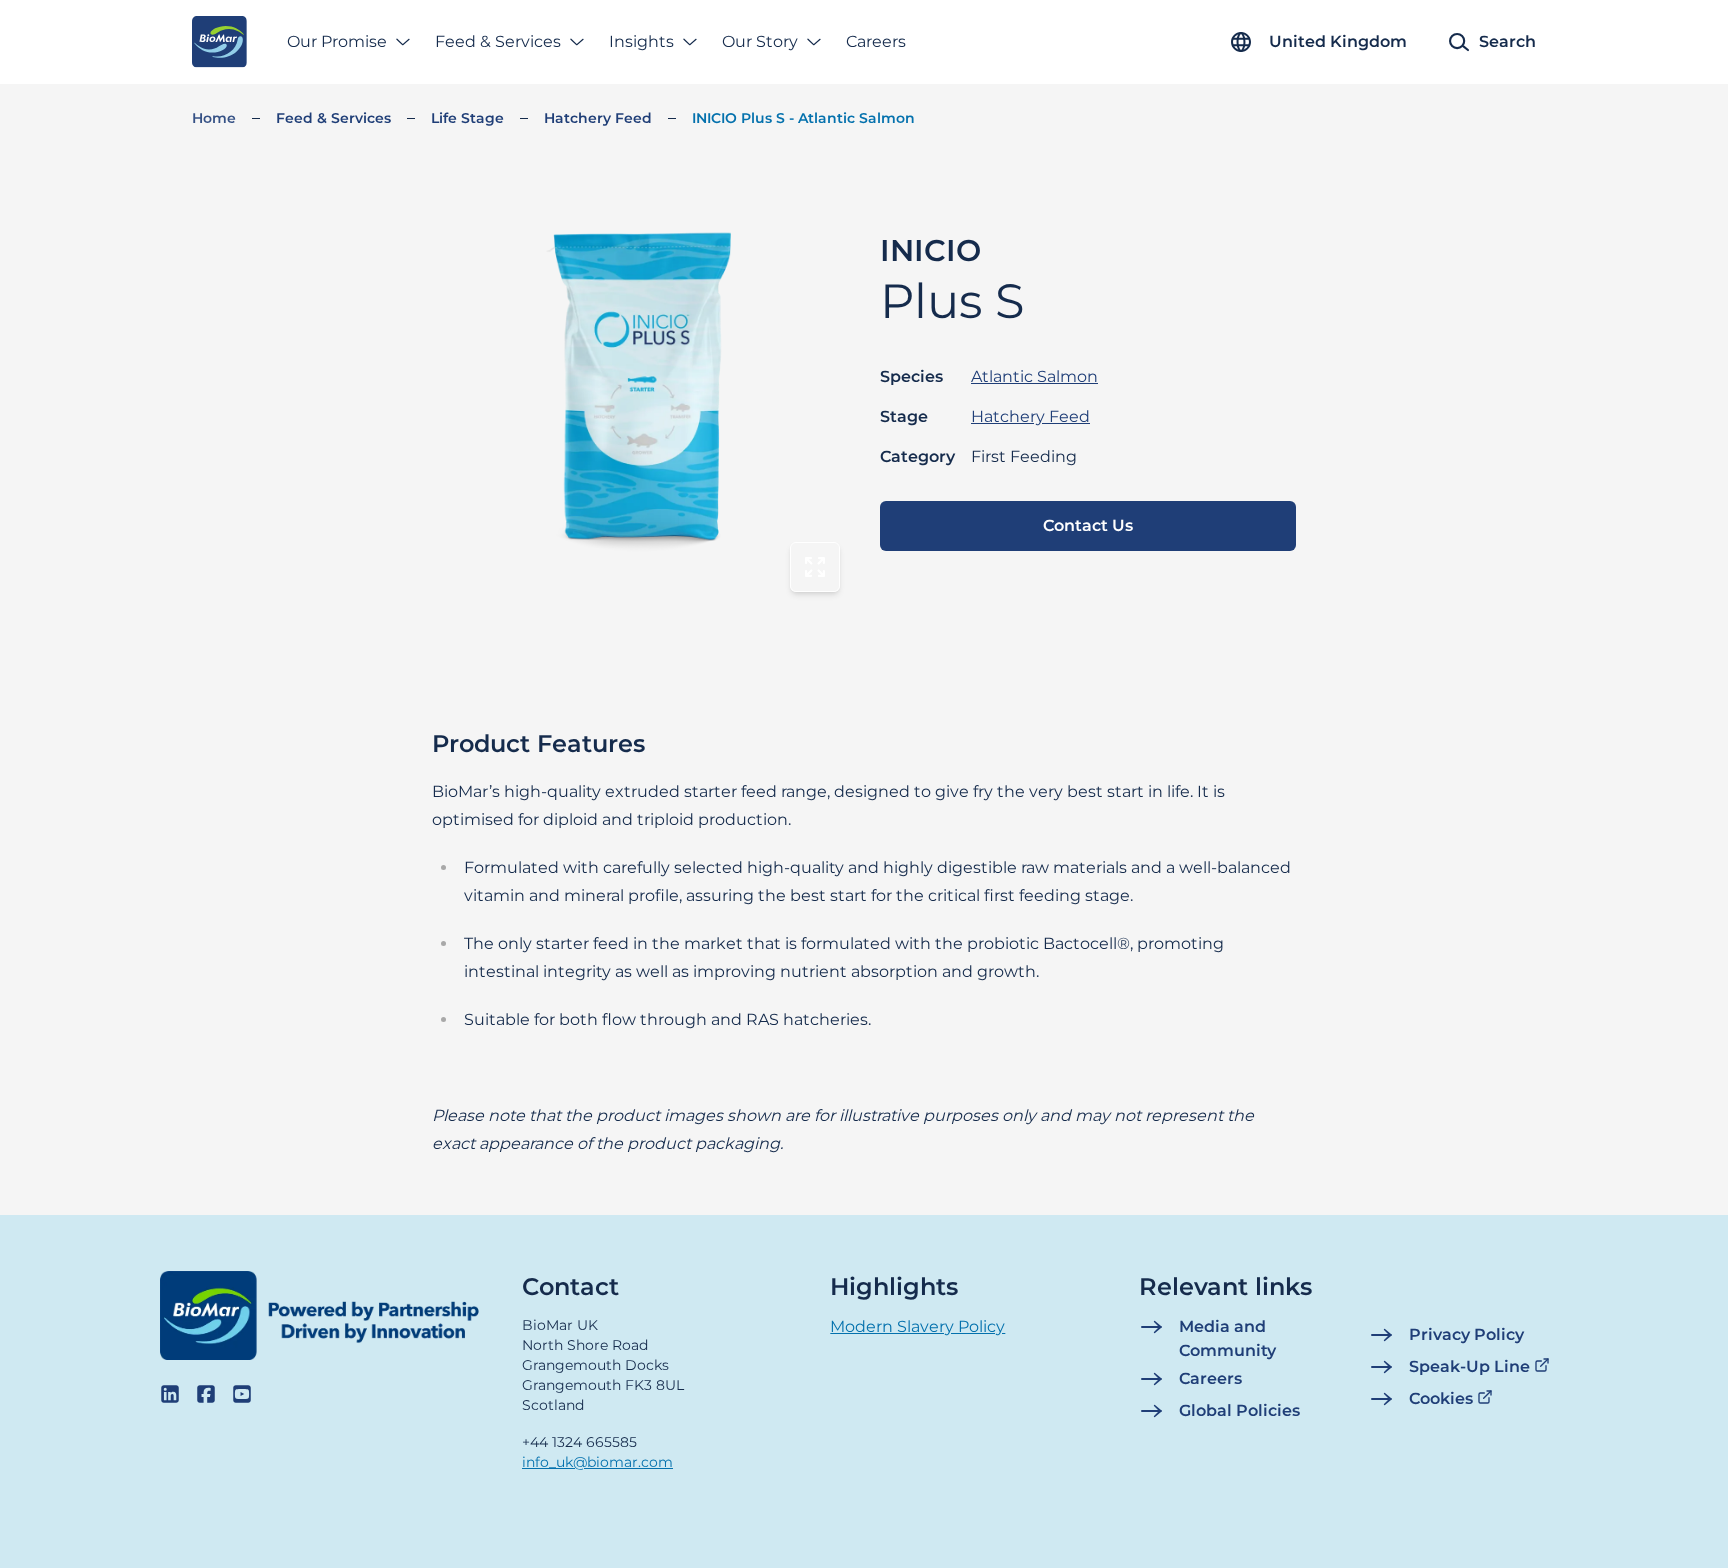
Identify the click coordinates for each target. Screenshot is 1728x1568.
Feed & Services (498, 41)
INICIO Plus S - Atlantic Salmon (803, 118)
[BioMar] (219, 42)
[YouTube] (242, 1394)
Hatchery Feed (598, 118)
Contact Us (1088, 525)
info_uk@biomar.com (597, 1462)
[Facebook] (206, 1394)
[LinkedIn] (170, 1394)
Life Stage (467, 118)
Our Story (760, 41)
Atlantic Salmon (1034, 376)
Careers (876, 41)
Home (214, 118)
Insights (641, 41)
